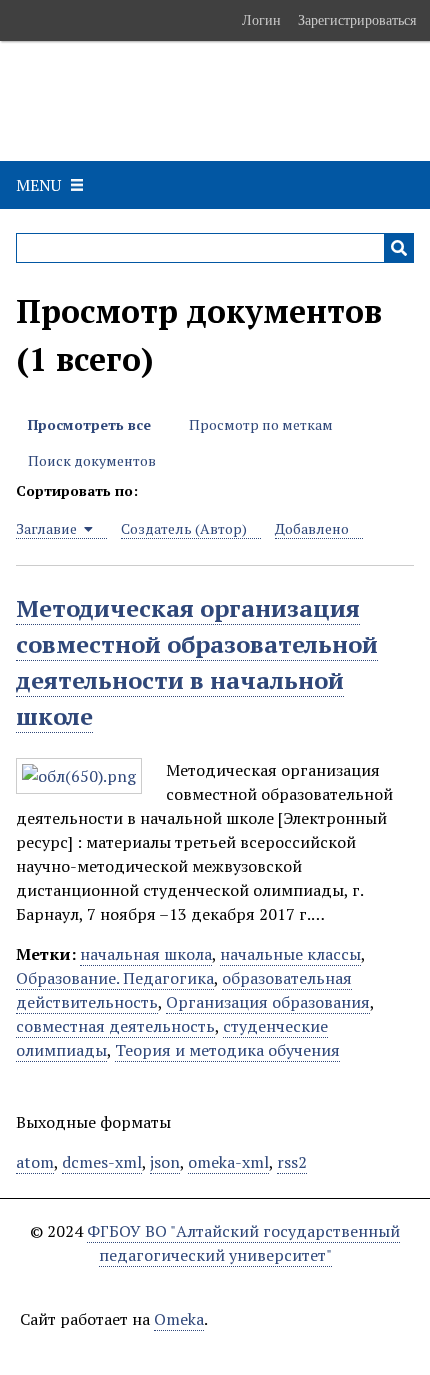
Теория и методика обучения (227, 1050)
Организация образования (268, 1002)
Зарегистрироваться (357, 20)
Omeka (179, 1319)
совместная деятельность (115, 1026)
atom (35, 1162)
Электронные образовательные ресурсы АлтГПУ (208, 101)
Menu (38, 185)
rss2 (292, 1162)
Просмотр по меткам (261, 424)
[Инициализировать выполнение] (399, 248)
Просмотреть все (89, 424)
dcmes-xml (102, 1162)
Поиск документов (92, 460)
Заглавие (48, 528)
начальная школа (146, 954)
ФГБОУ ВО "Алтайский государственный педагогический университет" (243, 1243)
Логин (261, 20)
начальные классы (290, 954)
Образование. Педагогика (115, 978)
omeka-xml (228, 1162)
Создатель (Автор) (184, 528)
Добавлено (312, 528)
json (165, 1162)
